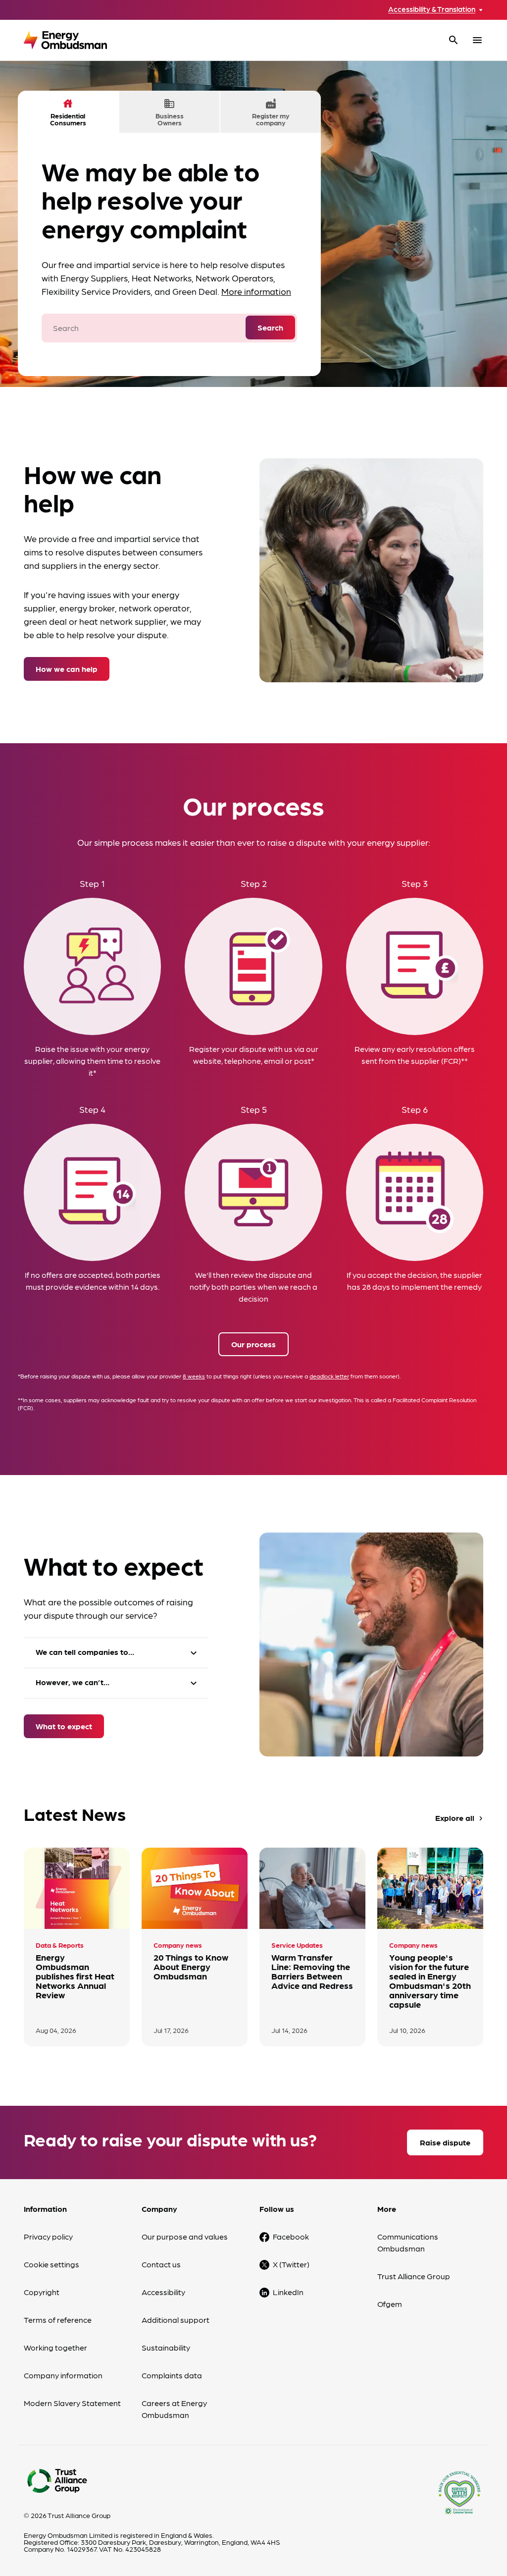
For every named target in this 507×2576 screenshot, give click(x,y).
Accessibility (163, 2292)
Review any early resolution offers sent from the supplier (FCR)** (415, 1055)
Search (270, 327)
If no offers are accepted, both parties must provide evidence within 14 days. (93, 1281)
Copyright (42, 2292)
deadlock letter (329, 1376)
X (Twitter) (291, 2264)
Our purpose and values (185, 2236)
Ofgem (390, 2304)
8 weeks (194, 1376)
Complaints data (172, 2375)
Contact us (161, 2264)
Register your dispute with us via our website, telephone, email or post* (254, 1055)
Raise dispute (445, 2142)
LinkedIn (288, 2292)
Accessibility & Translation (432, 9)
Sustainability (166, 2347)
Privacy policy (48, 2236)
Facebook (291, 2236)
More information (256, 291)
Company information (63, 2375)
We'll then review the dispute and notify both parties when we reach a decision (253, 1287)
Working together (55, 2347)
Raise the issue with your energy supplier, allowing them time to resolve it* (92, 1061)
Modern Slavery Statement (72, 2403)
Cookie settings (51, 2264)
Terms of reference (58, 2320)
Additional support (176, 2320)
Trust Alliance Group (414, 2276)
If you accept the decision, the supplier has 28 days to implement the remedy (414, 1281)
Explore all (460, 1818)
